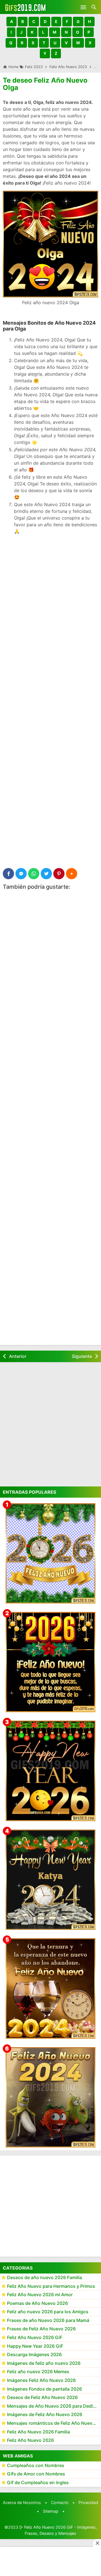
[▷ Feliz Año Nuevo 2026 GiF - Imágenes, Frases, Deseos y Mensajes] (25, 7)
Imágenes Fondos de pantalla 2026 (44, 2389)
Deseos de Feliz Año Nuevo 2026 (42, 2397)
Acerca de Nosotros (22, 2502)
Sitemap (51, 2511)
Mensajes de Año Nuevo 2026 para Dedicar (53, 2406)
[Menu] (83, 7)
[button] (12, 22)
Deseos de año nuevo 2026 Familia (44, 2277)
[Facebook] (8, 874)
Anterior (18, 1356)
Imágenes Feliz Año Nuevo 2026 (41, 2380)
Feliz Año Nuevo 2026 (30, 2440)
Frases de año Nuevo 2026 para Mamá (48, 2320)
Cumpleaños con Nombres (36, 2465)
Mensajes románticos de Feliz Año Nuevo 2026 (54, 2423)
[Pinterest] (59, 874)
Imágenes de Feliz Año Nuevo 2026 (45, 2414)
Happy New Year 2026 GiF (35, 2346)
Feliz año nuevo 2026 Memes (38, 2372)
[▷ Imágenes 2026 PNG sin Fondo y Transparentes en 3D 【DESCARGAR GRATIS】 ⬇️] (50, 1553)
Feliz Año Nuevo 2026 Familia (38, 2432)
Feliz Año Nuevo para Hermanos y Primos (51, 2286)
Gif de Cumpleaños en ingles (38, 2482)
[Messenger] (21, 874)
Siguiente (82, 1356)
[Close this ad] (97, 2543)
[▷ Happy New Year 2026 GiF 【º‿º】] (50, 1771)
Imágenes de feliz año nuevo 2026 (44, 2363)
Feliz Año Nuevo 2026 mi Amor (40, 2295)
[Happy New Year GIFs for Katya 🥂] (50, 1880)
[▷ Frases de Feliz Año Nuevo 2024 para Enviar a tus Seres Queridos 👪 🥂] (50, 1988)
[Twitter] (46, 874)
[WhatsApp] (34, 874)
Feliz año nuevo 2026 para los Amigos (48, 2312)
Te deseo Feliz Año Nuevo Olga (45, 84)
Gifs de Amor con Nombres (36, 2474)
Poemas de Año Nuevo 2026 (37, 2303)
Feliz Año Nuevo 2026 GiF (35, 2337)
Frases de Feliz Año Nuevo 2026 (41, 2329)
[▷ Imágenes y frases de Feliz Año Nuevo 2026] (50, 1662)
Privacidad (88, 2502)
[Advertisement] (50, 591)
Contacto (60, 2502)
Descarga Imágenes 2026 (34, 2354)
